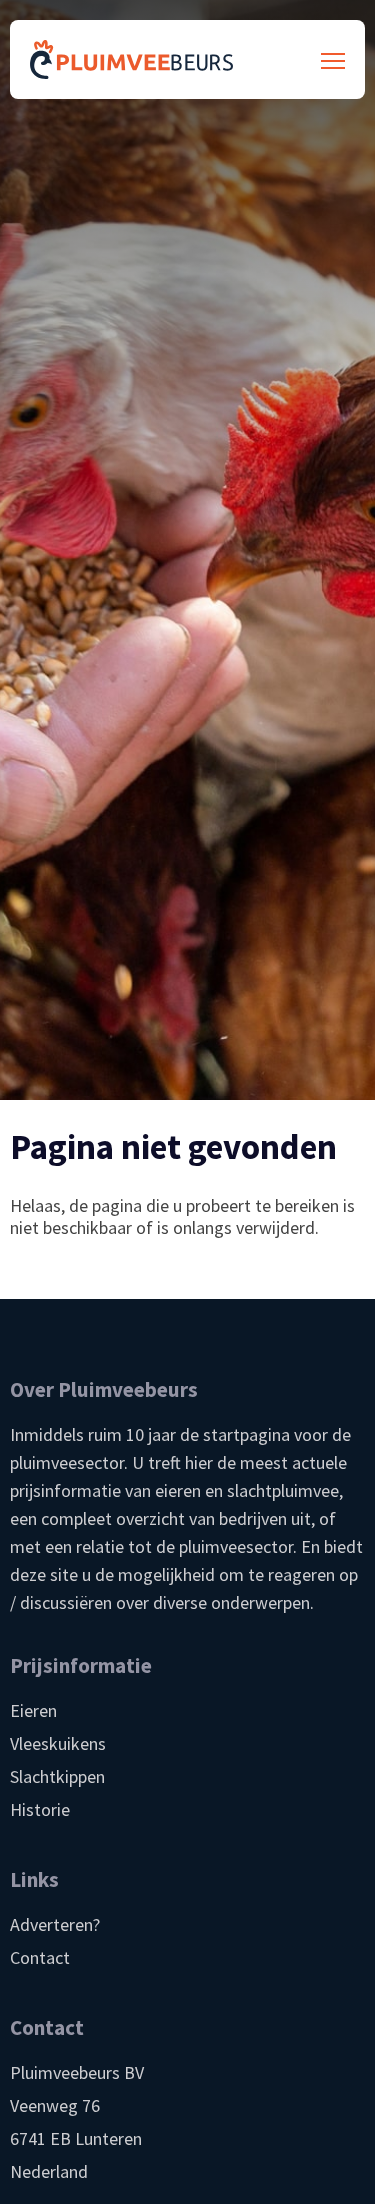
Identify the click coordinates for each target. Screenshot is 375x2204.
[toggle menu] (333, 60)
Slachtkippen (57, 1776)
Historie (40, 1809)
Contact (40, 1957)
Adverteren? (55, 1924)
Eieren (33, 1710)
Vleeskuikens (58, 1743)
